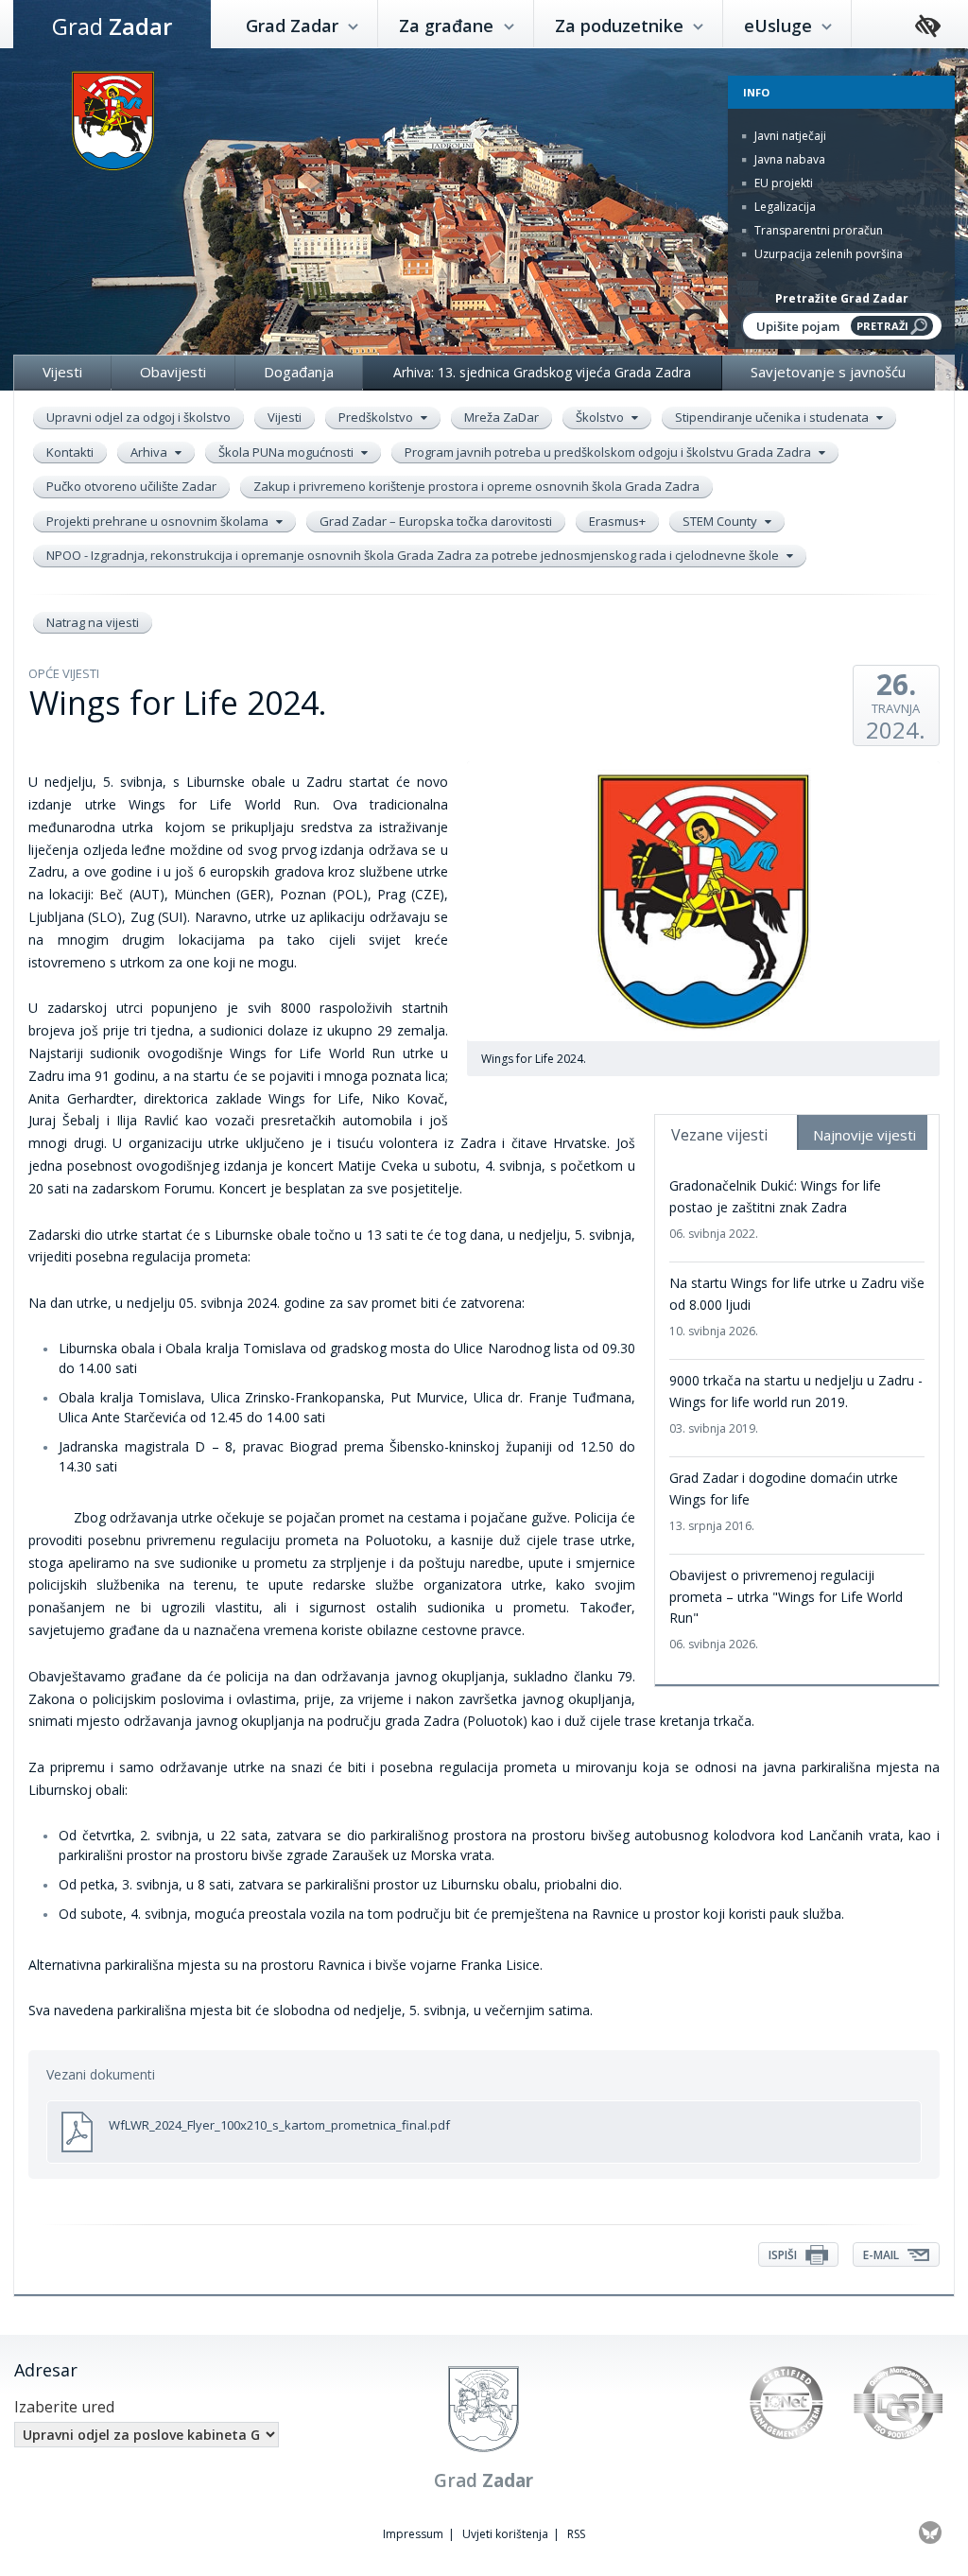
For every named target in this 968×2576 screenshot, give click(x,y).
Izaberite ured (64, 2407)
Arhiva (150, 452)
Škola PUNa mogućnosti (287, 452)
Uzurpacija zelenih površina (827, 254)
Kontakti (70, 452)
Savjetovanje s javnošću (828, 372)
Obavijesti (173, 372)
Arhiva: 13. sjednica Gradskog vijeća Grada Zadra (542, 372)
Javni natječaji (789, 136)
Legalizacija (784, 207)
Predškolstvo (377, 417)
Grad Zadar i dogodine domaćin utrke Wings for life (784, 1501)
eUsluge (780, 26)
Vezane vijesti (719, 1135)
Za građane (449, 26)
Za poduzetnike (622, 26)
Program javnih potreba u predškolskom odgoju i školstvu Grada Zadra (609, 452)
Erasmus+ (617, 521)
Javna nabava (788, 159)
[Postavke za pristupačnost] (928, 27)
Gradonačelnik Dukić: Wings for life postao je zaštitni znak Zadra (775, 1209)
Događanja (299, 372)
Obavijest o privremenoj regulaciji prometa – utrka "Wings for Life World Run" (786, 1609)
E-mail (882, 2255)
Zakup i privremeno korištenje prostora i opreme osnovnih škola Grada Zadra (476, 486)
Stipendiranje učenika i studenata (773, 417)
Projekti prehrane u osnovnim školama (159, 521)
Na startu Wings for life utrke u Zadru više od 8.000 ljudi (797, 1306)
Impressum (413, 2534)
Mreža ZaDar (501, 417)
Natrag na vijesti (93, 622)
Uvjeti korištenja (505, 2534)
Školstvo (601, 417)
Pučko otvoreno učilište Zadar (131, 486)
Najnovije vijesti (864, 1135)
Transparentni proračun (817, 230)
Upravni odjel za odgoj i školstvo (138, 417)
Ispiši (784, 2255)
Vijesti (62, 372)
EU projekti (782, 183)
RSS (576, 2534)
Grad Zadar (294, 26)
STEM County (721, 521)
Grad (112, 26)
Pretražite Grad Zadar (842, 298)
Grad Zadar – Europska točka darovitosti (436, 521)
